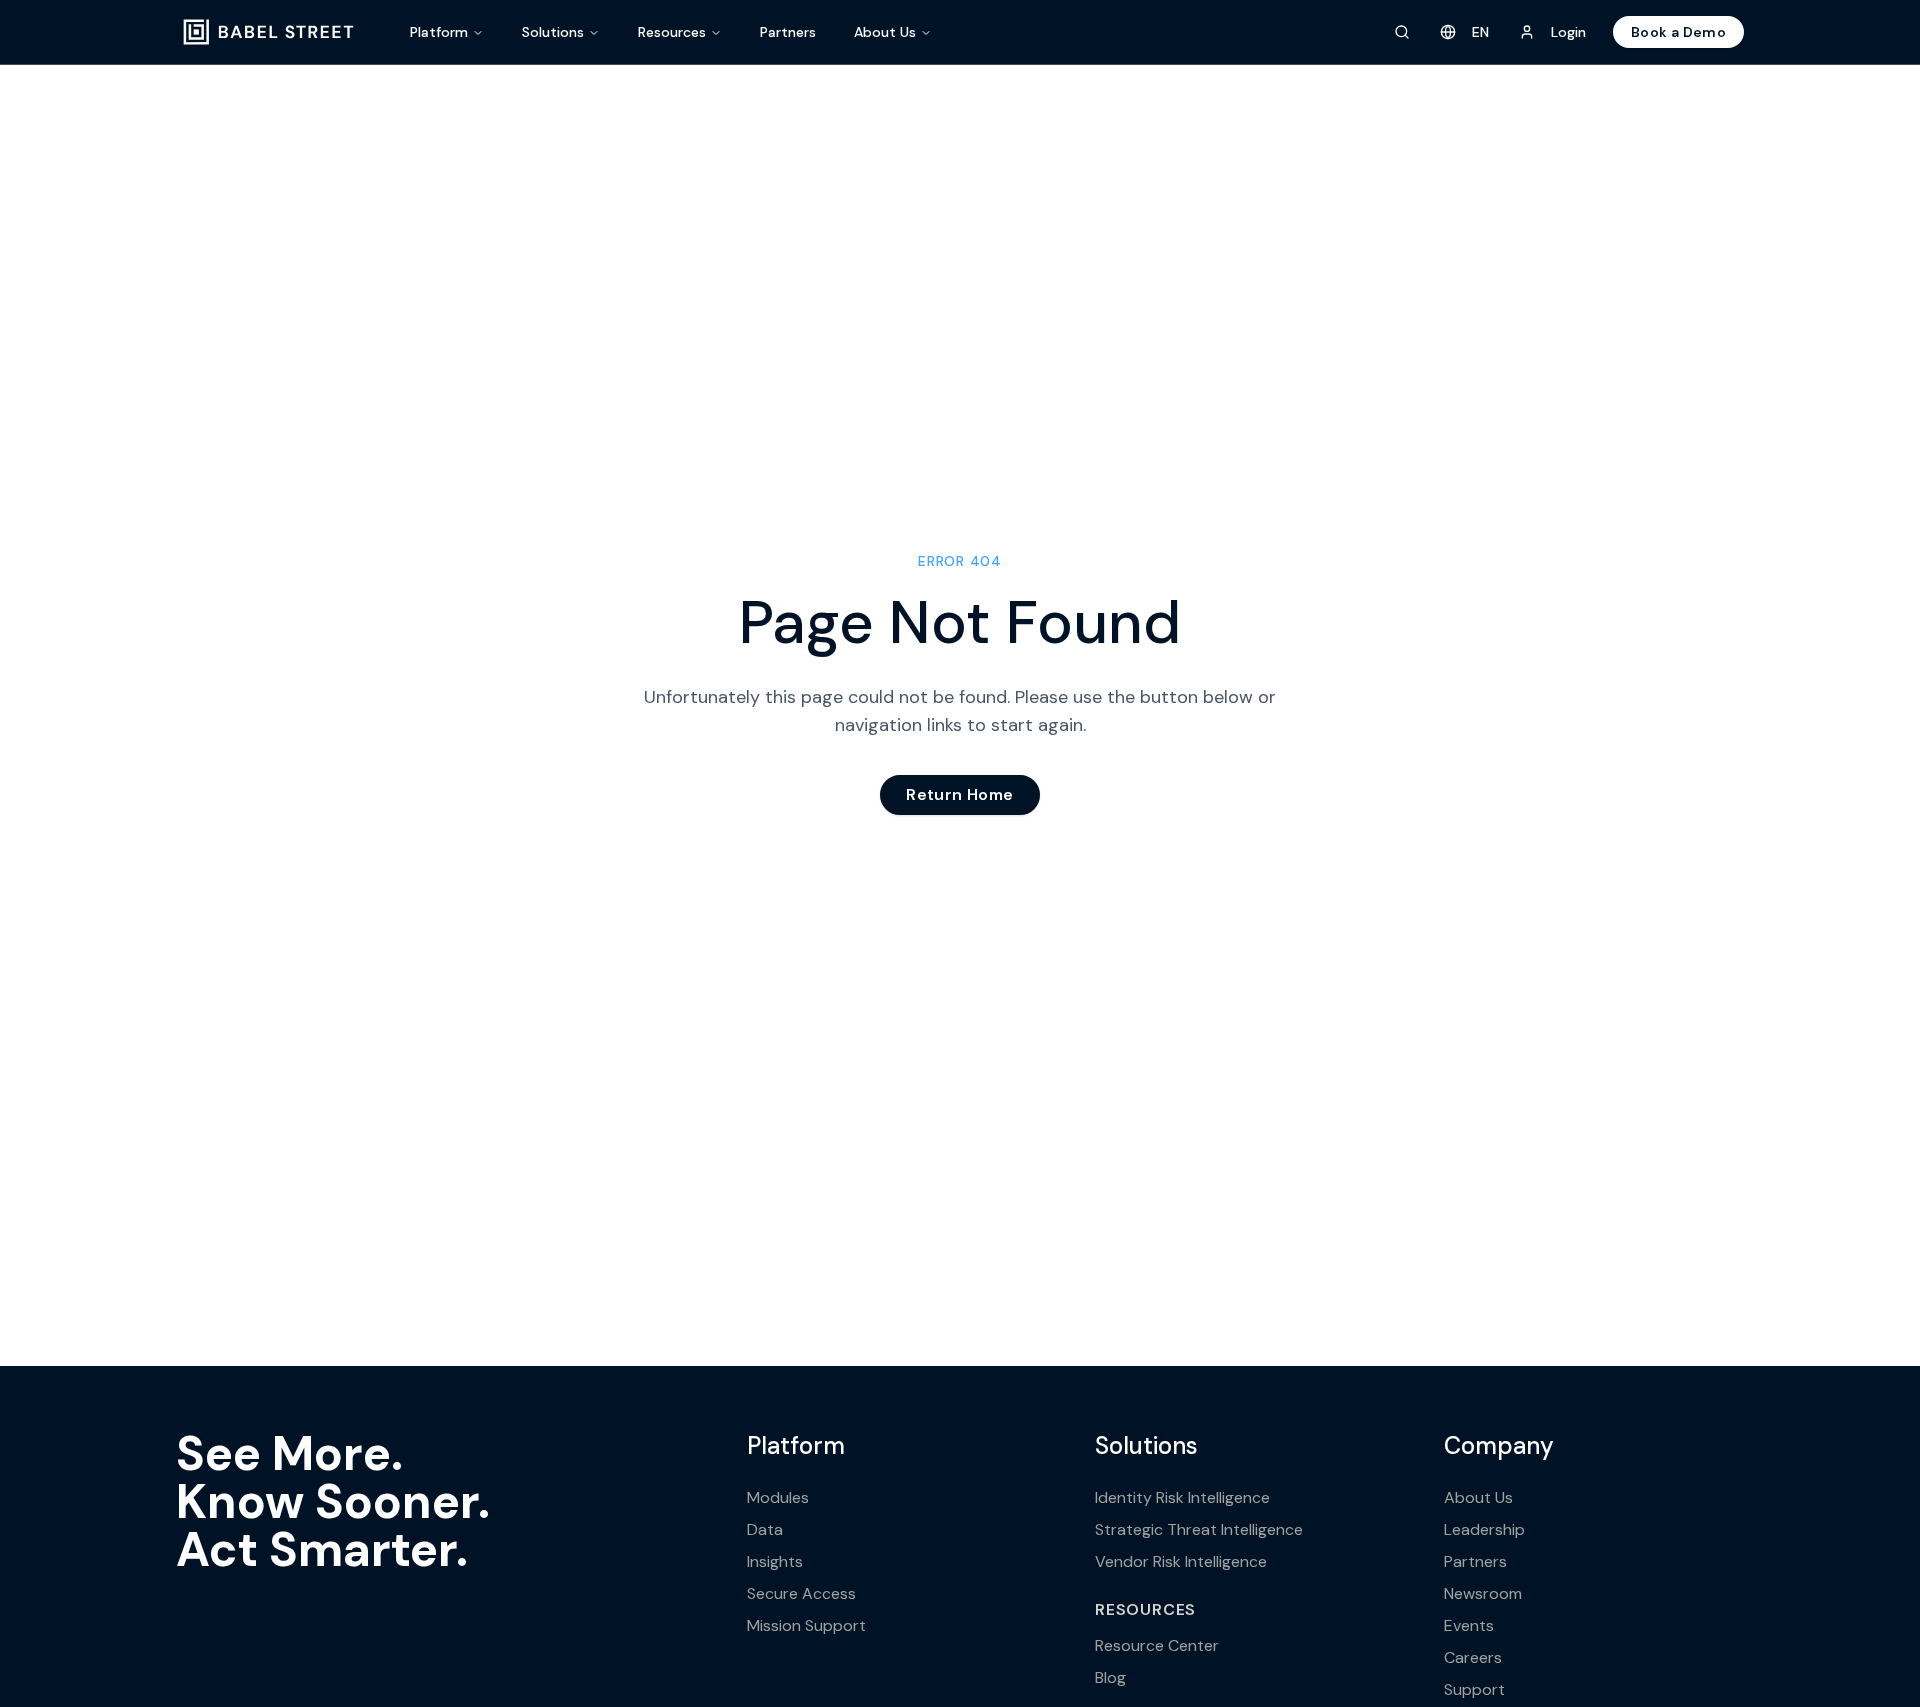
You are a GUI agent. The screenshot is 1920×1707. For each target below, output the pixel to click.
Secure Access (801, 1593)
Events (1469, 1625)
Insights (775, 1561)
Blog (1110, 1677)
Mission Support (806, 1625)
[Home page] (268, 32)
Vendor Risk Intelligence (1181, 1561)
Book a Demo (1678, 32)
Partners (788, 32)
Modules (778, 1497)
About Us (885, 32)
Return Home (959, 794)
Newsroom (1483, 1593)
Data (765, 1529)
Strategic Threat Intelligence (1199, 1529)
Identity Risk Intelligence (1182, 1497)
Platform (439, 32)
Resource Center (1157, 1645)
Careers (1473, 1657)
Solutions (553, 32)
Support (1474, 1689)
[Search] (1402, 32)
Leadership (1484, 1529)
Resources (672, 32)
